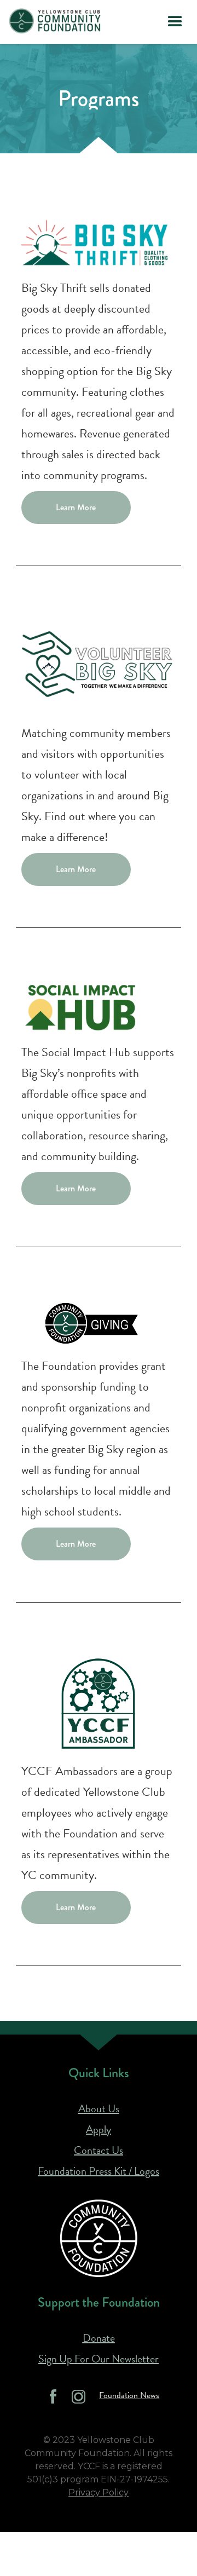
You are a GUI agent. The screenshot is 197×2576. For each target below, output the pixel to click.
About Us (99, 2108)
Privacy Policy (99, 2493)
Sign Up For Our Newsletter (99, 2359)
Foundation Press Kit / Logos (99, 2171)
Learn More (76, 507)
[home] (55, 21)
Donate (99, 2338)
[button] (175, 22)
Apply (99, 2129)
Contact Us (99, 2150)
